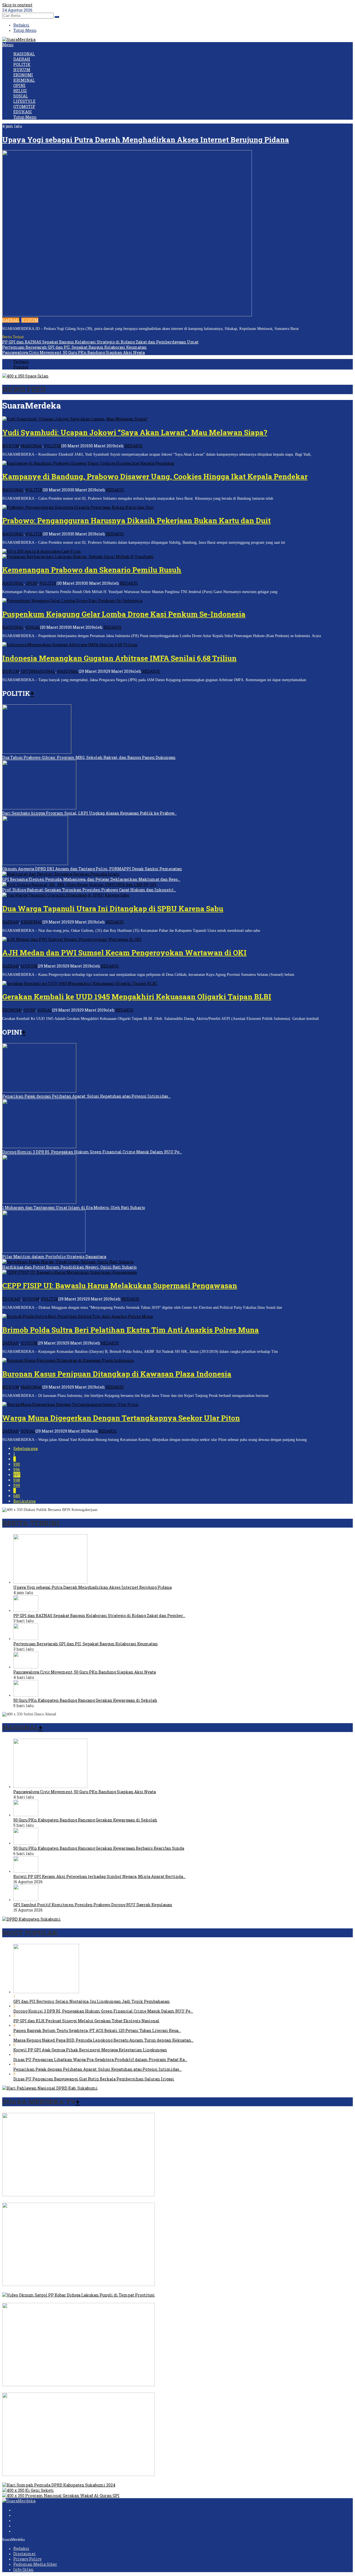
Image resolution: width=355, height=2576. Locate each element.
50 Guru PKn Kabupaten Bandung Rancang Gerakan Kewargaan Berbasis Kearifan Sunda (99, 1848)
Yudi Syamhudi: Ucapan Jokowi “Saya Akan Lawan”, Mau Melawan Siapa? (135, 432)
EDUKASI (12, 1299)
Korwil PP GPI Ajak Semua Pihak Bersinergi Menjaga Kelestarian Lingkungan (90, 2050)
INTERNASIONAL (38, 671)
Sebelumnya (26, 1449)
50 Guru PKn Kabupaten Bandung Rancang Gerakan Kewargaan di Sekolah (85, 1700)
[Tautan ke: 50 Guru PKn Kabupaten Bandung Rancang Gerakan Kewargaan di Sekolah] (26, 1695)
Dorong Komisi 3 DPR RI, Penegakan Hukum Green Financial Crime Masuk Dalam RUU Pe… (92, 1152)
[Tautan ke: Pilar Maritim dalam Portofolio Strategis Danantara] (44, 1251)
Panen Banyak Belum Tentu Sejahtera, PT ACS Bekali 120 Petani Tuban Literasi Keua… (97, 2030)
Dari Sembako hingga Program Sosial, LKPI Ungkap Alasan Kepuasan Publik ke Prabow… (89, 813)
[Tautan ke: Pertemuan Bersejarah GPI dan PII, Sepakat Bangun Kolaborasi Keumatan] (26, 1639)
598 (17, 1480)
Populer (21, 367)
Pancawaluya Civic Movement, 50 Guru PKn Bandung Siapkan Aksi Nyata (73, 352)
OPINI (32, 583)
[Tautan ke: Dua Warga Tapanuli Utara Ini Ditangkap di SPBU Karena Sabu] (66, 895)
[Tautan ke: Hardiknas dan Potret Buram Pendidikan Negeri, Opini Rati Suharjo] (68, 1262)
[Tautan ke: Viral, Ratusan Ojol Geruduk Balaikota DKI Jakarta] (78, 2284)
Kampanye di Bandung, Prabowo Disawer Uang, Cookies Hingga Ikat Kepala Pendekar (155, 476)
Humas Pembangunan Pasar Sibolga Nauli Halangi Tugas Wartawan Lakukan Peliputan (88, 2480)
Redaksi (21, 2548)
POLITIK (53, 446)
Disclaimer (25, 2554)
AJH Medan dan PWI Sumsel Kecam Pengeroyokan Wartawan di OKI (124, 953)
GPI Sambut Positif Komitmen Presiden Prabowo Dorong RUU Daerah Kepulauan (93, 1905)
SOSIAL (33, 627)
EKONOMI (12, 1010)
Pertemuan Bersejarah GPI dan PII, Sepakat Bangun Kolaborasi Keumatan (74, 347)
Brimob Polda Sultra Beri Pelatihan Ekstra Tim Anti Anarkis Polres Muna (130, 1330)
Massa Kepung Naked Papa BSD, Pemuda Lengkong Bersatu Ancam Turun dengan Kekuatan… (103, 2040)
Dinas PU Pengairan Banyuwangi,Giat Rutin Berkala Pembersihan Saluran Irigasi (94, 2079)
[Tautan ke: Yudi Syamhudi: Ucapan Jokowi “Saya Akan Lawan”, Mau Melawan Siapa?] (75, 419)
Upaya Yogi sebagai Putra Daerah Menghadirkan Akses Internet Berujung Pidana (146, 140)
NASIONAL (32, 446)
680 (17, 1496)
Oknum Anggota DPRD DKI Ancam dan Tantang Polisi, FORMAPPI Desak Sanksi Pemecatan (92, 869)
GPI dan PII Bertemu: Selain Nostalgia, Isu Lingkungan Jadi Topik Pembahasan (92, 2001)
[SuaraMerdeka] (19, 39)
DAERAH (11, 320)
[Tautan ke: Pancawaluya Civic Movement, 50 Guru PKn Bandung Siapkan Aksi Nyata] (26, 1667)
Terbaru (21, 362)
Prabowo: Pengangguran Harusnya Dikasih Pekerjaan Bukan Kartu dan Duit (136, 520)
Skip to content (17, 5)
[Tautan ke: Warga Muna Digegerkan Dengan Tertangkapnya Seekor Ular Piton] (70, 1404)
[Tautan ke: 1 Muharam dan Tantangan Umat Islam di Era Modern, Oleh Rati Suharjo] (39, 1202)
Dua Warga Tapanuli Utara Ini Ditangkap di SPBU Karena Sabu (113, 909)
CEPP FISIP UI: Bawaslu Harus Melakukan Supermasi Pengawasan (120, 1286)
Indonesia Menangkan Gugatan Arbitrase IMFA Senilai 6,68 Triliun (119, 658)
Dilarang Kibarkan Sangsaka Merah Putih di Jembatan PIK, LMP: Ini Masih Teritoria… (87, 2390)
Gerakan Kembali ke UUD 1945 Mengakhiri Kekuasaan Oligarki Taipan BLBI (137, 997)
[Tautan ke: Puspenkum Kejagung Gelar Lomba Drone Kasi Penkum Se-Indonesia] (72, 601)
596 (17, 1470)
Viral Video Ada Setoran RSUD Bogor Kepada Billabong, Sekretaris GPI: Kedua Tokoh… (86, 2200)
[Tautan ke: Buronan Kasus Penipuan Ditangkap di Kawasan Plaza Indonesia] (68, 1360)
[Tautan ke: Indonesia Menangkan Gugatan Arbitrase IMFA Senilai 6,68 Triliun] (70, 645)
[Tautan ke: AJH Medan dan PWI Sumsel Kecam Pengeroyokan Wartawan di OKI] (72, 939)
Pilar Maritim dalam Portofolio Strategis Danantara (54, 1257)
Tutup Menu (25, 30)
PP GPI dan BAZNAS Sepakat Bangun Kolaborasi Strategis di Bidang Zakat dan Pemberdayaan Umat (100, 342)
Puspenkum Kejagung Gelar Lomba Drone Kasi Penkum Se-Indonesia (124, 614)
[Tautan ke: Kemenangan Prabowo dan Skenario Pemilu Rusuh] (78, 557)
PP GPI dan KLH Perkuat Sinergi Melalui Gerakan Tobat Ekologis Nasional (86, 2021)
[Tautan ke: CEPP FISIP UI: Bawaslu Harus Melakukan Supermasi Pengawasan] (70, 1272)
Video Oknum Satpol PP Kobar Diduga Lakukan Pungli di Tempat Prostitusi (76, 2300)
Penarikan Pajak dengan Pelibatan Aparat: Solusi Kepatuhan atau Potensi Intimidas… (86, 1096)
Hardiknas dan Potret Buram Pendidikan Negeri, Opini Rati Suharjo (69, 1267)
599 (17, 1485)
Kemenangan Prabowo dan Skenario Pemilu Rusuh (92, 570)
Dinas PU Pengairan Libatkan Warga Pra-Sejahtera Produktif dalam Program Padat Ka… (100, 2060)
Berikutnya (24, 1501)
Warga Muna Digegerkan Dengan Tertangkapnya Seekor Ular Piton (121, 1418)
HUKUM (30, 320)
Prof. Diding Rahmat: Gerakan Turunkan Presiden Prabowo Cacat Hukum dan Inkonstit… (89, 890)
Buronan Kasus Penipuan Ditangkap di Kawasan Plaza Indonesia (117, 1374)
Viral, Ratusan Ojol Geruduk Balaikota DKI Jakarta (51, 2290)
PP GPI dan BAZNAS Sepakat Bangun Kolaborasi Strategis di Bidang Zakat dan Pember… (99, 1616)
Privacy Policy (27, 2559)
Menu (8, 45)
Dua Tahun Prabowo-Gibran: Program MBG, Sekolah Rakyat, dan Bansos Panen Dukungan (89, 757)
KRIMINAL (32, 922)
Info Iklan (23, 2569)
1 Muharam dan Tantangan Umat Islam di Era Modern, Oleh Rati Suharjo (74, 1208)
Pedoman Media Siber (35, 2564)
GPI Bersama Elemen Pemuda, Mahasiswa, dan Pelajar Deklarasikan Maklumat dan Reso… (91, 879)
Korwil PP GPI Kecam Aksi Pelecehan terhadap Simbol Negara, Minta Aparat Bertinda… (99, 1876)
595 (17, 1464)
